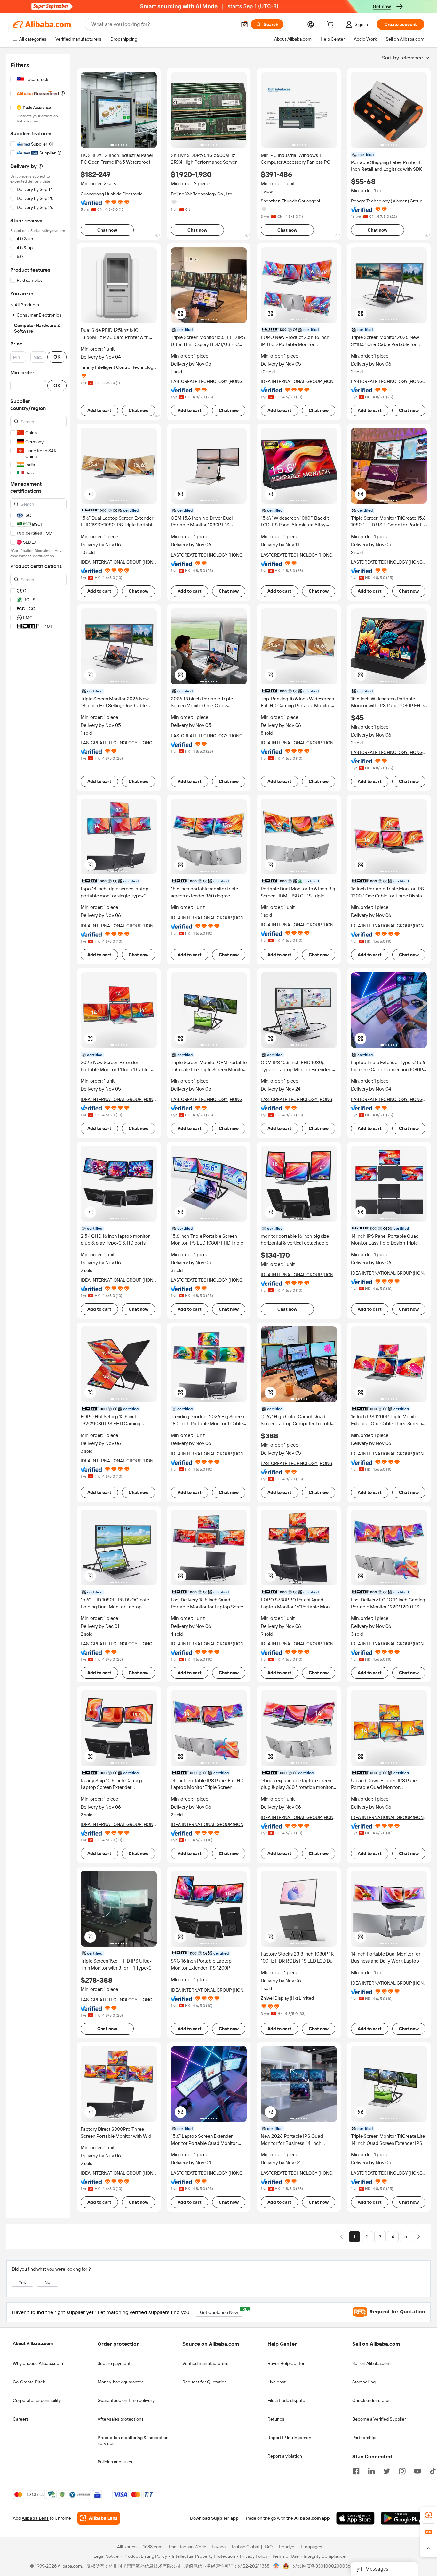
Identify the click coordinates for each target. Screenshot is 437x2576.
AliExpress (127, 2547)
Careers (21, 2419)
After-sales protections (121, 2419)
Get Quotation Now (221, 2311)
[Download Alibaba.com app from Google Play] (403, 2518)
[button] (244, 24)
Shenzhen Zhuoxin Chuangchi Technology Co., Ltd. (290, 201)
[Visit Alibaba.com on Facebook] (356, 2470)
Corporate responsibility (37, 2400)
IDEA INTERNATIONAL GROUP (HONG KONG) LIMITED (299, 381)
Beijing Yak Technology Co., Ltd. (202, 194)
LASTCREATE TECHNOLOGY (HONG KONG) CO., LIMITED (207, 381)
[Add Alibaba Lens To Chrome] (99, 2518)
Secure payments (115, 2363)
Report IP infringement (290, 2438)
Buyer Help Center (286, 2363)
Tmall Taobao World (187, 2547)
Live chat (277, 2382)
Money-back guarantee (121, 2382)
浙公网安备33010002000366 (323, 2566)
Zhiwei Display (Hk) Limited (287, 1998)
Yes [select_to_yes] (22, 2282)
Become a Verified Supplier (379, 2419)
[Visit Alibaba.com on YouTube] (417, 2470)
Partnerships (365, 2438)
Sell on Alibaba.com (371, 2363)
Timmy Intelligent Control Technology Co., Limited (118, 367)
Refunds (276, 2419)
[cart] (331, 25)
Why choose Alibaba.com (38, 2363)
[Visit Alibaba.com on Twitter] (387, 2470)
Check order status (371, 2400)
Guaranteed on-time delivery (126, 2400)
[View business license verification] (276, 2566)
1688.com (153, 2547)
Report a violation (285, 2456)
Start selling (364, 2382)
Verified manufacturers (205, 2363)
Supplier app (225, 2518)
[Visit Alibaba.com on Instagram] (402, 2470)
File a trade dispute (286, 2400)
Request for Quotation (205, 2382)
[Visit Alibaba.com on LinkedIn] (371, 2470)
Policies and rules (115, 2462)
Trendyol (287, 2547)
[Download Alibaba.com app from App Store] (355, 2518)
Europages (311, 2547)
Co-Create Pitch (29, 2382)
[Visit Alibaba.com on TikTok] (433, 2470)
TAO (268, 2547)
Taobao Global (245, 2547)
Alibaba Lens (35, 2518)
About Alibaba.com (33, 2343)
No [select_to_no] (47, 2282)
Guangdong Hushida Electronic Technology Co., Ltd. (112, 194)
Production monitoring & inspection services (133, 2440)
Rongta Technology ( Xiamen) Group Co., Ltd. (387, 201)
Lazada (219, 2547)
